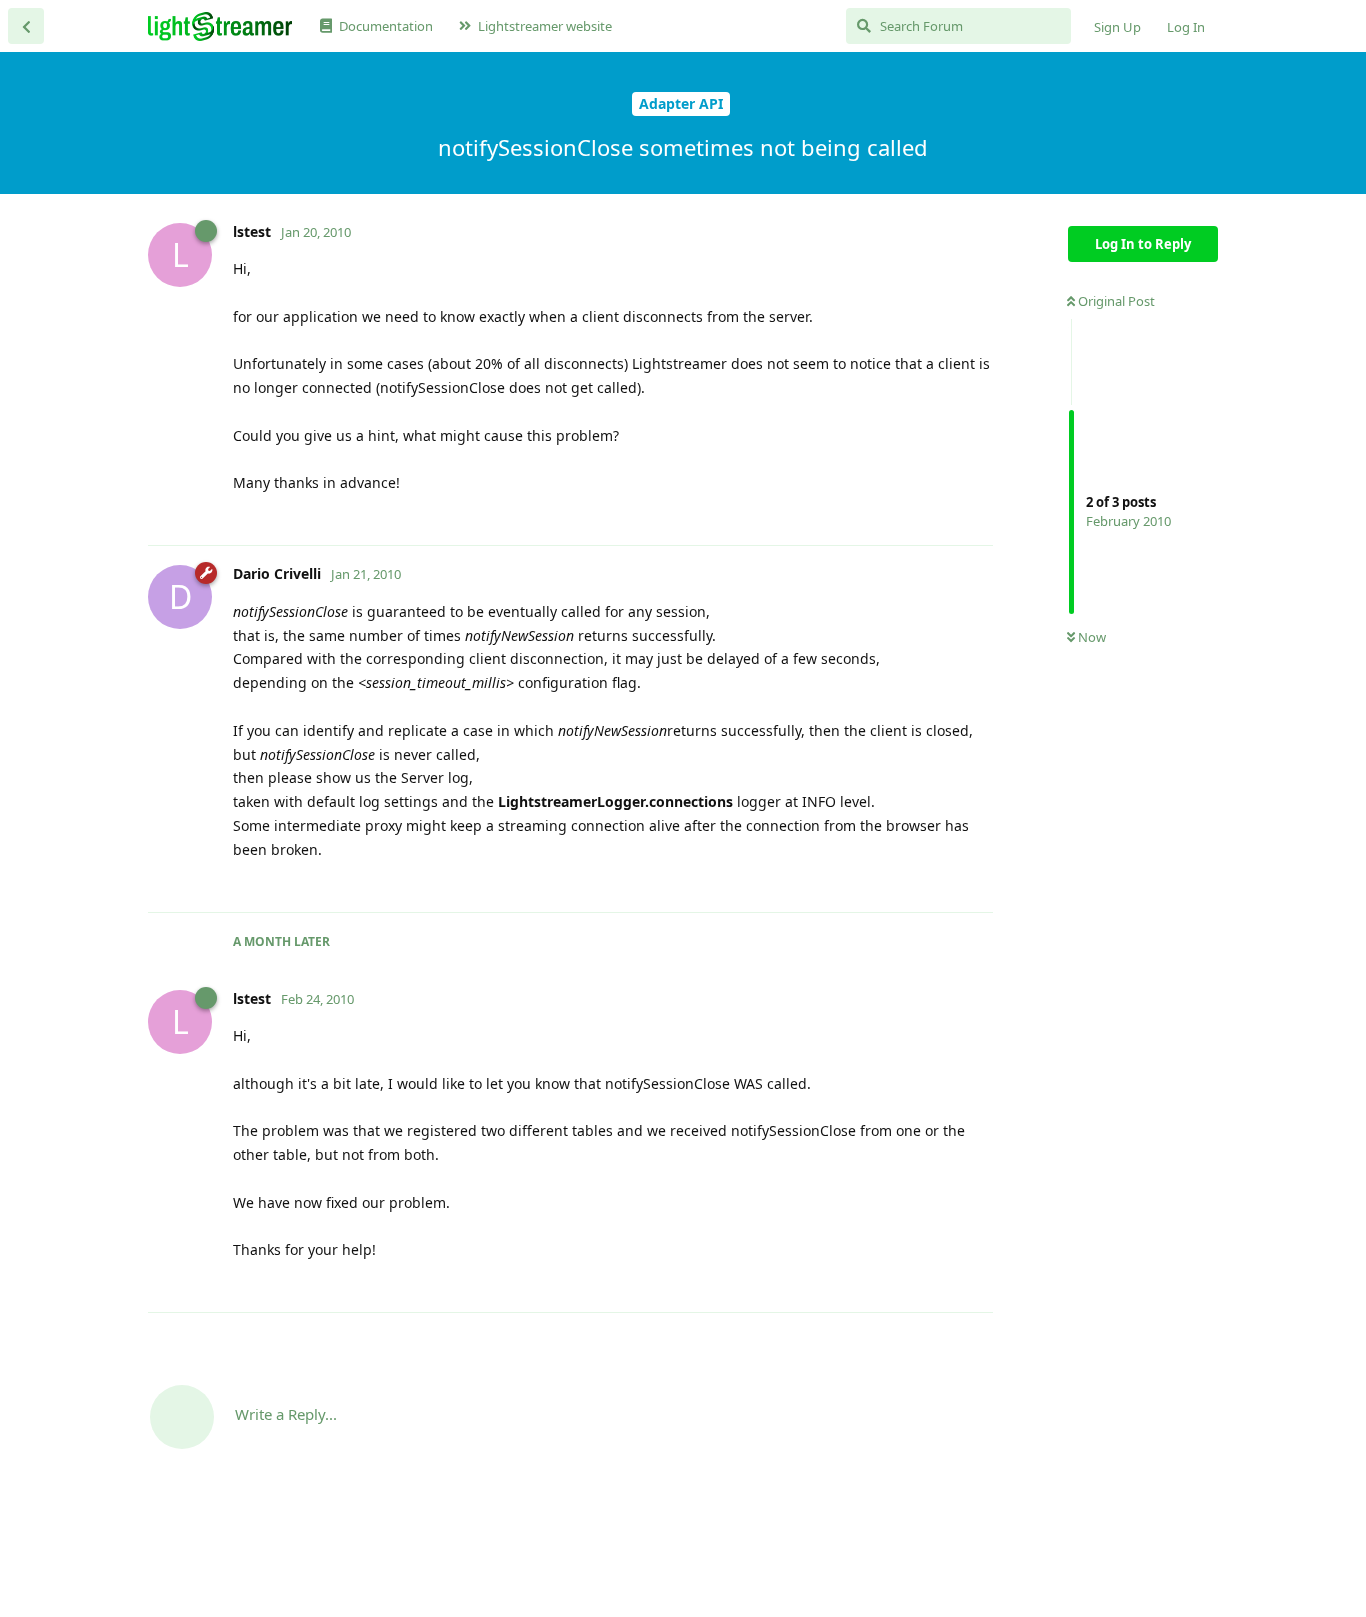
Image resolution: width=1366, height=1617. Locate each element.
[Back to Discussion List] (26, 26)
